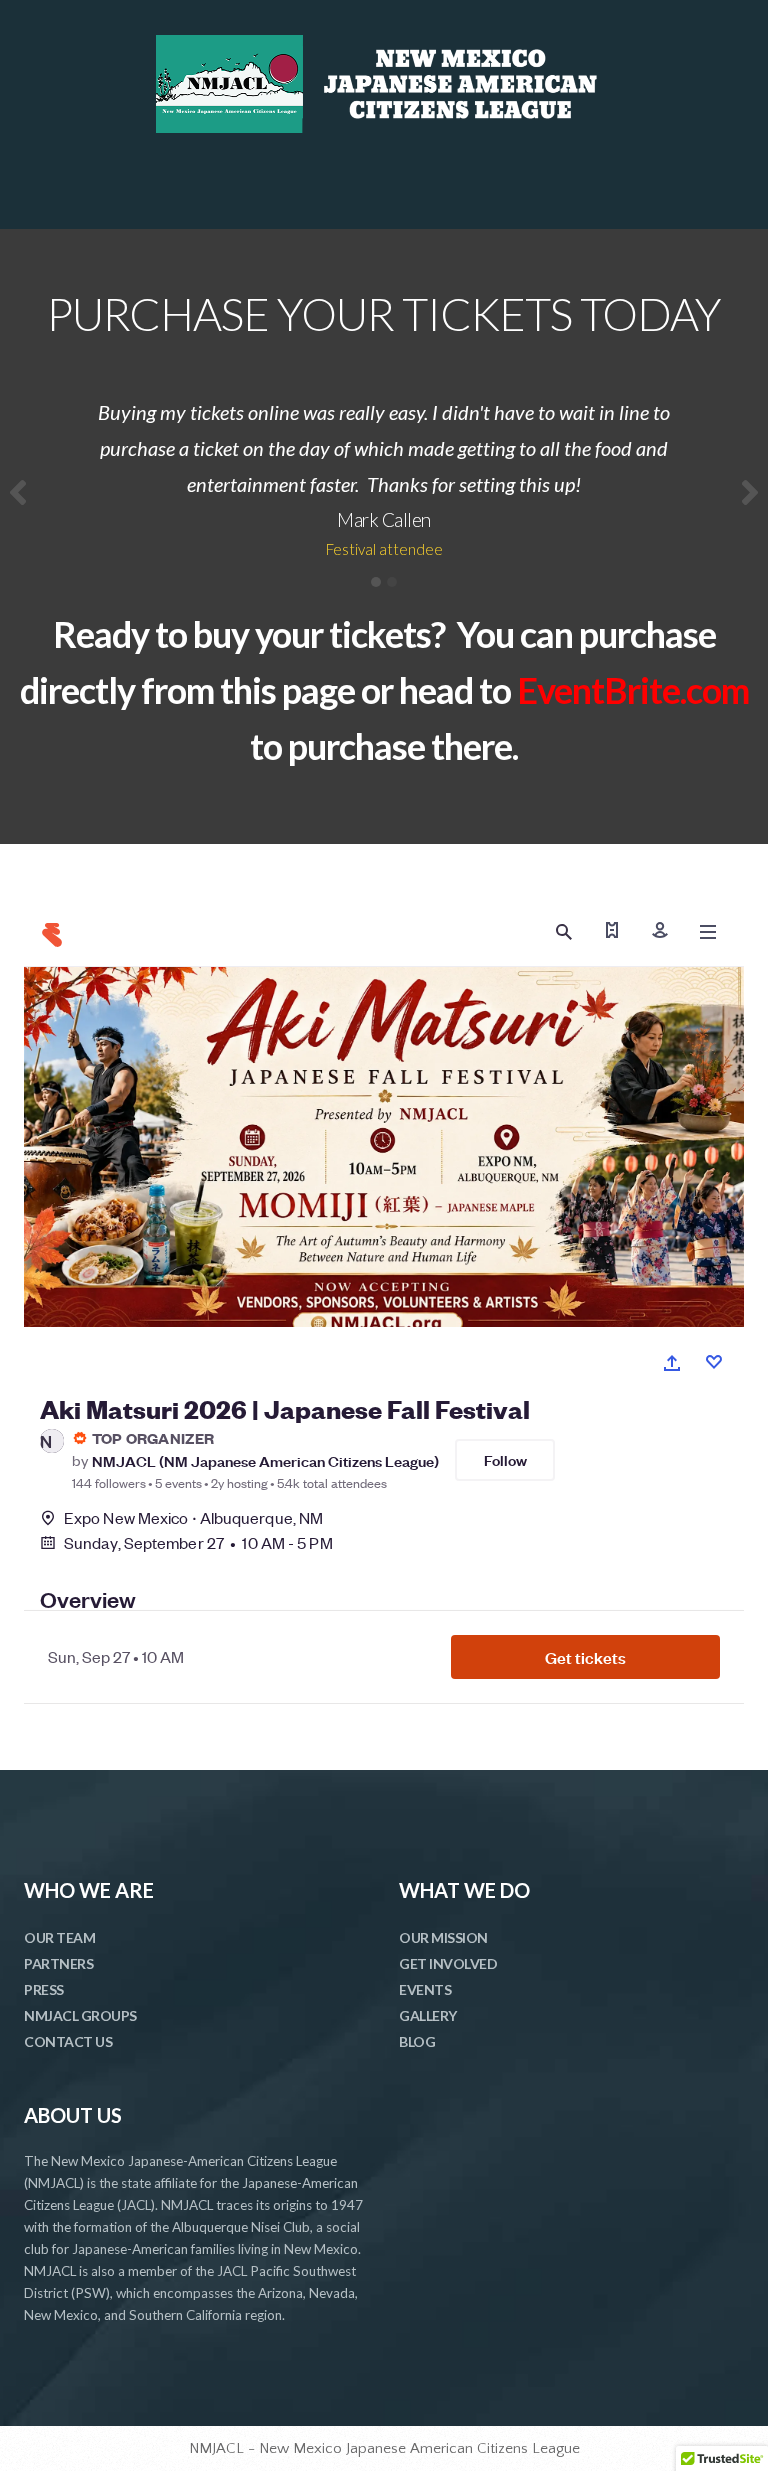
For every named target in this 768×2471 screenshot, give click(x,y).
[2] (392, 582)
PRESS (44, 1989)
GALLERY (428, 2015)
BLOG (417, 2041)
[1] (376, 582)
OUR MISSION (443, 1937)
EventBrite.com (633, 690)
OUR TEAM (59, 1937)
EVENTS (425, 1989)
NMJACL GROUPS (80, 2015)
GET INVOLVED (448, 1963)
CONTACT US (68, 2041)
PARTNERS (58, 1963)
